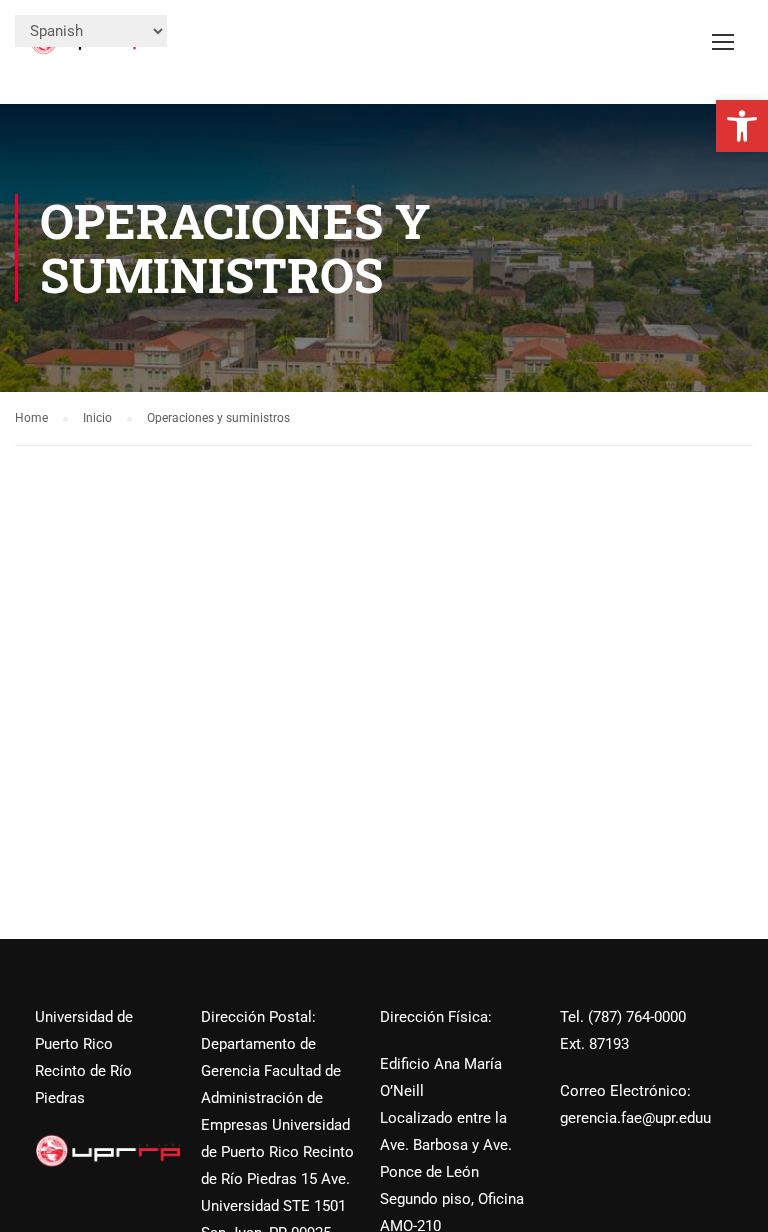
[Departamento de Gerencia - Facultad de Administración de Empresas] (90, 51)
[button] (742, 126)
